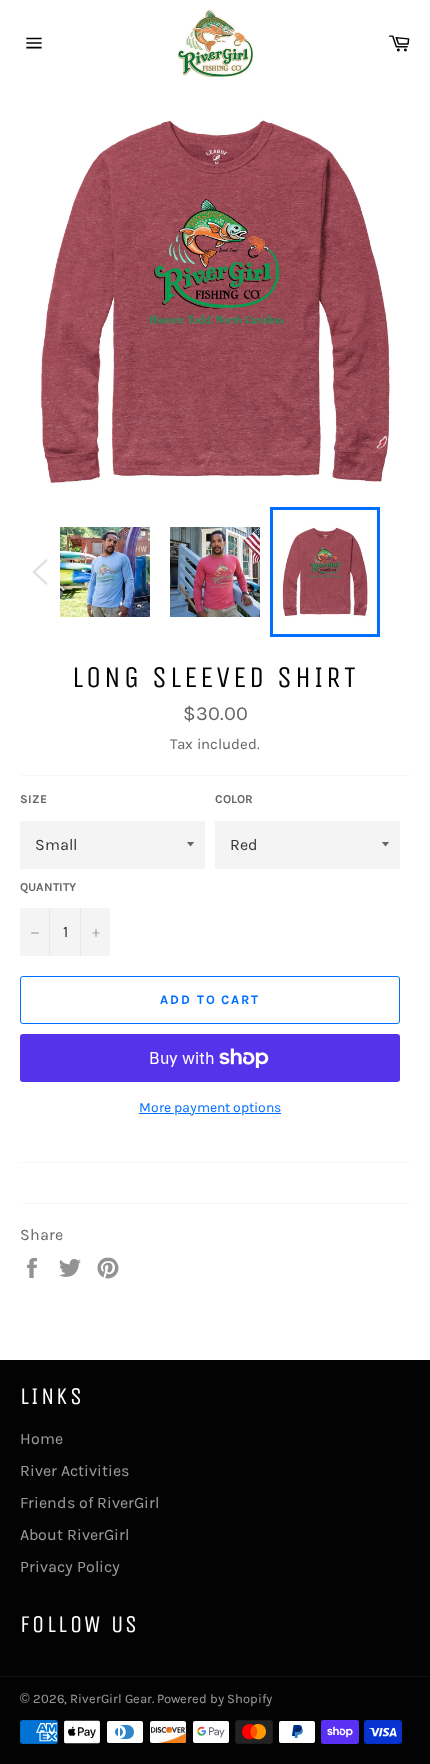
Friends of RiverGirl (89, 1502)
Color (234, 799)
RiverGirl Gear (111, 1698)
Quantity (48, 887)
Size (33, 799)
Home (41, 1438)
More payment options (210, 1107)
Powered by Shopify (214, 1698)
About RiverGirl (74, 1534)
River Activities (74, 1470)
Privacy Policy (70, 1566)
